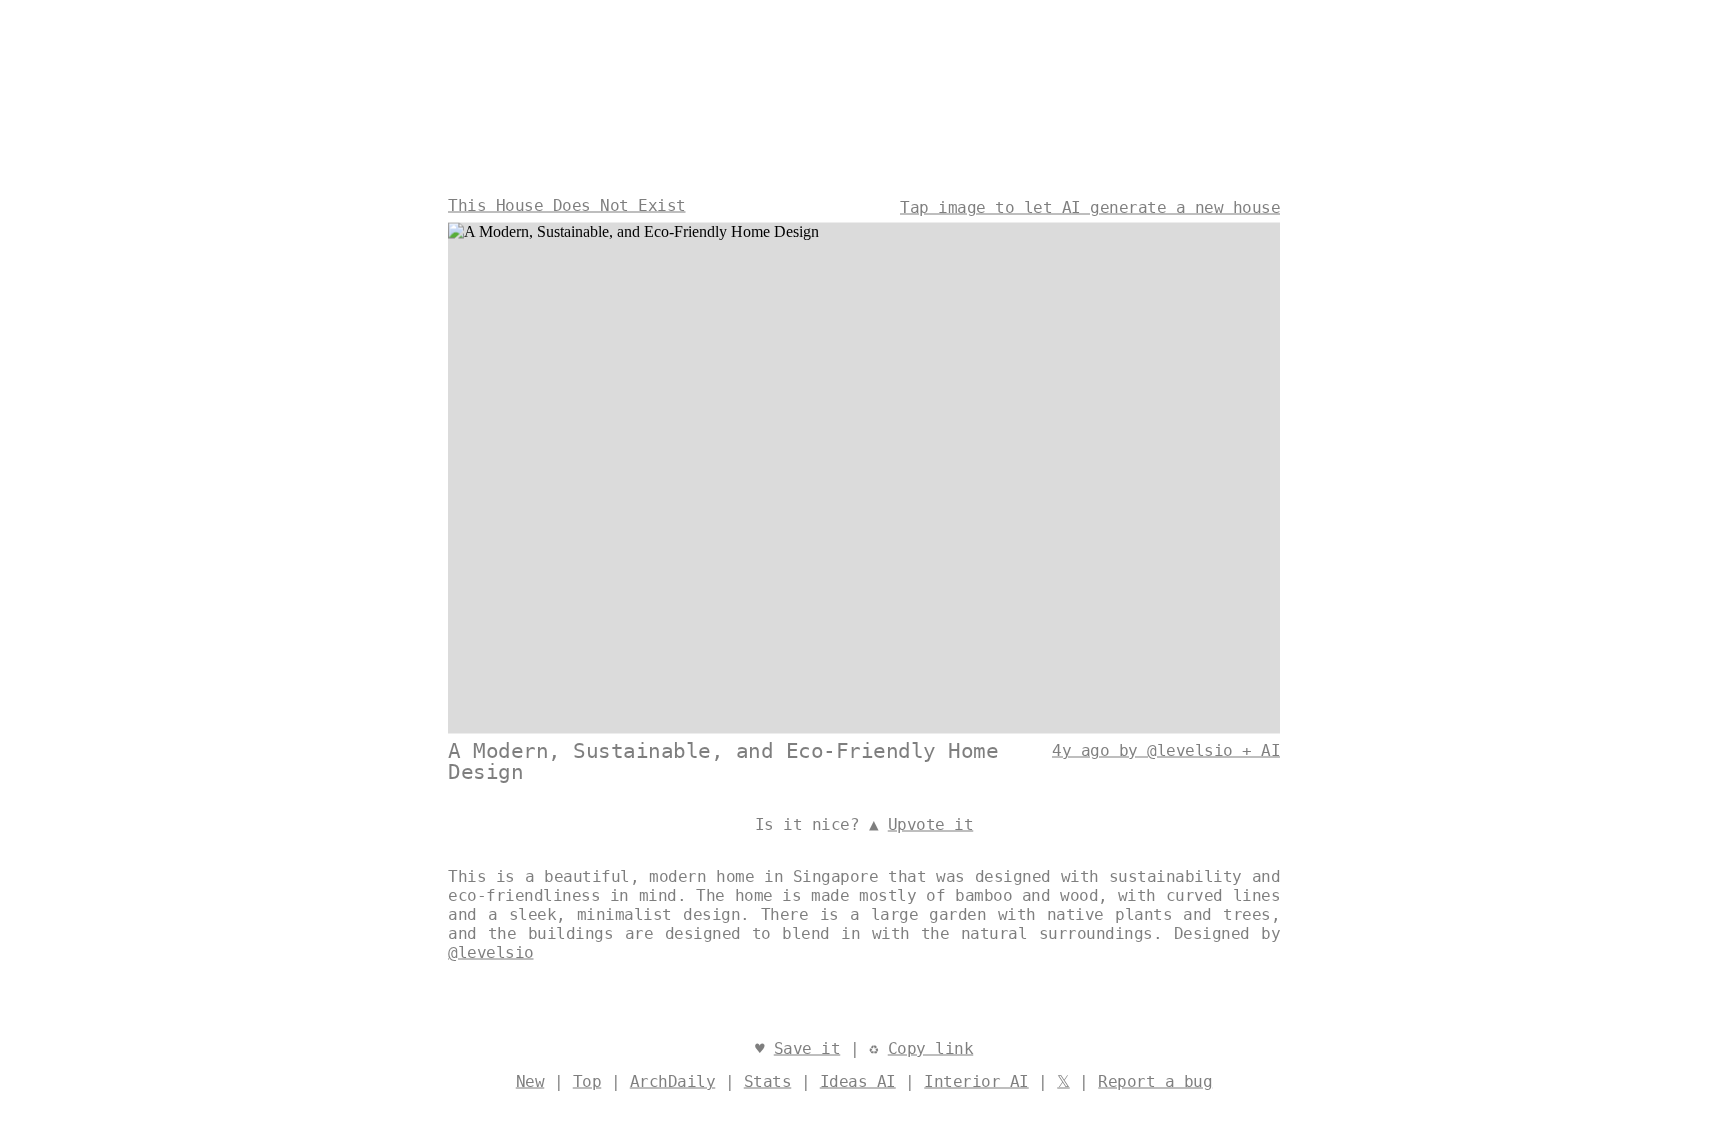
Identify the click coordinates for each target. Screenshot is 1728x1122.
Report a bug (1155, 1081)
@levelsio (491, 952)
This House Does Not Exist (567, 205)
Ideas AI (858, 1081)
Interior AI (976, 1081)
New (530, 1081)
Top (587, 1081)
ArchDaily (673, 1081)
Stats (768, 1081)
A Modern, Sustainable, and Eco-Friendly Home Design (723, 761)
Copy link (931, 1048)
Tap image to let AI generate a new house (1090, 207)
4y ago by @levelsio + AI (1166, 750)
